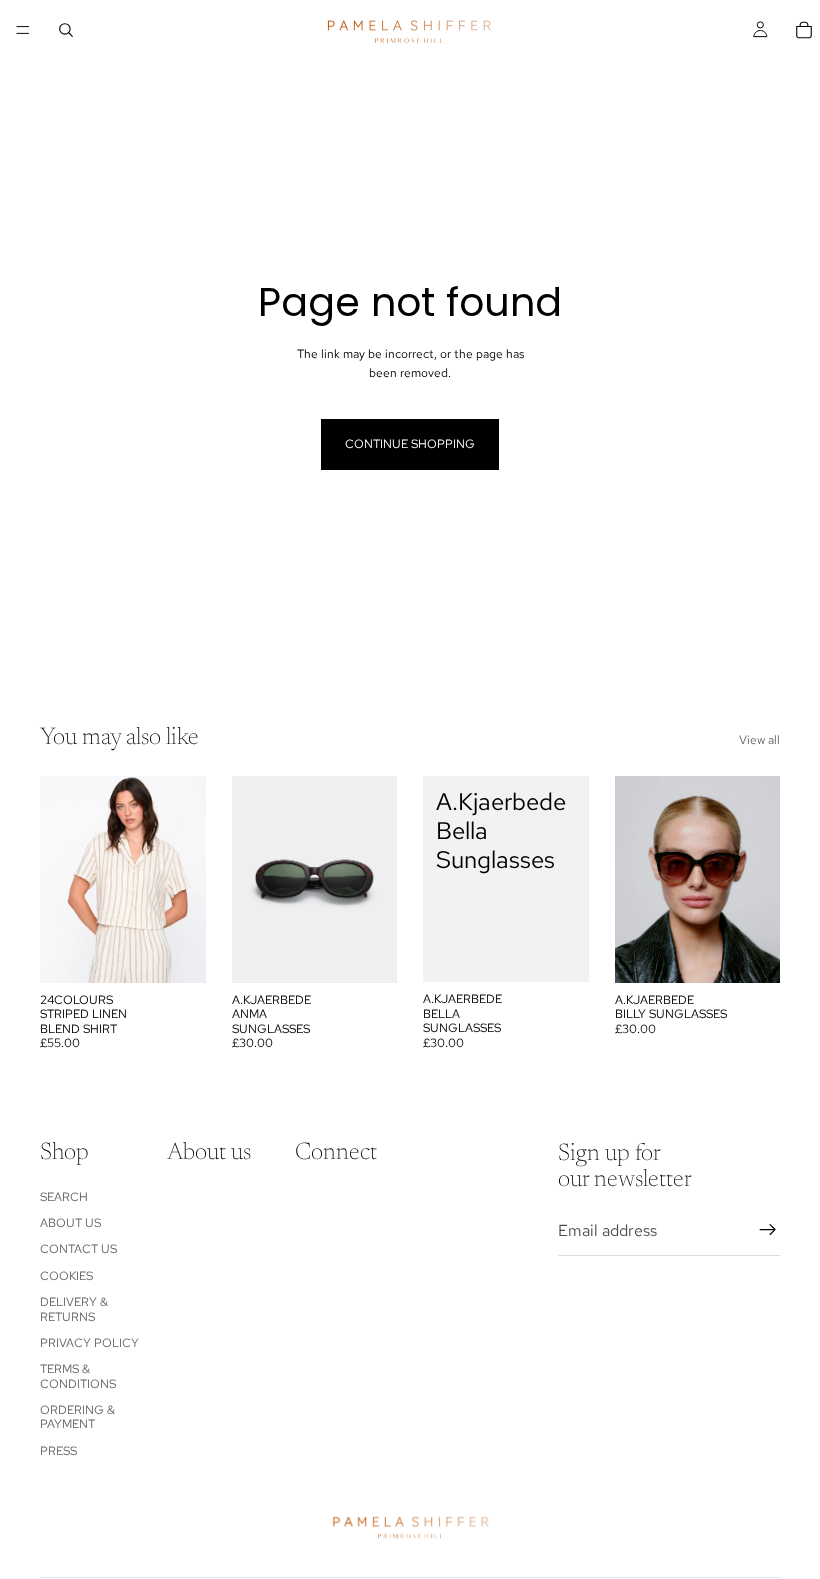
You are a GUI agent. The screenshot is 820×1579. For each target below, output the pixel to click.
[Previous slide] (62, 879)
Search (64, 1197)
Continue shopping (410, 444)
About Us (70, 1223)
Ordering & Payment (77, 1417)
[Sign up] (768, 1231)
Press (58, 1451)
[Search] (66, 30)
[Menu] (23, 30)
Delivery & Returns (74, 1309)
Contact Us (78, 1250)
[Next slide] (184, 879)
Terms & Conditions (78, 1377)
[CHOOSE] (175, 952)
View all (759, 740)
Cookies (66, 1276)
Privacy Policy (89, 1343)
